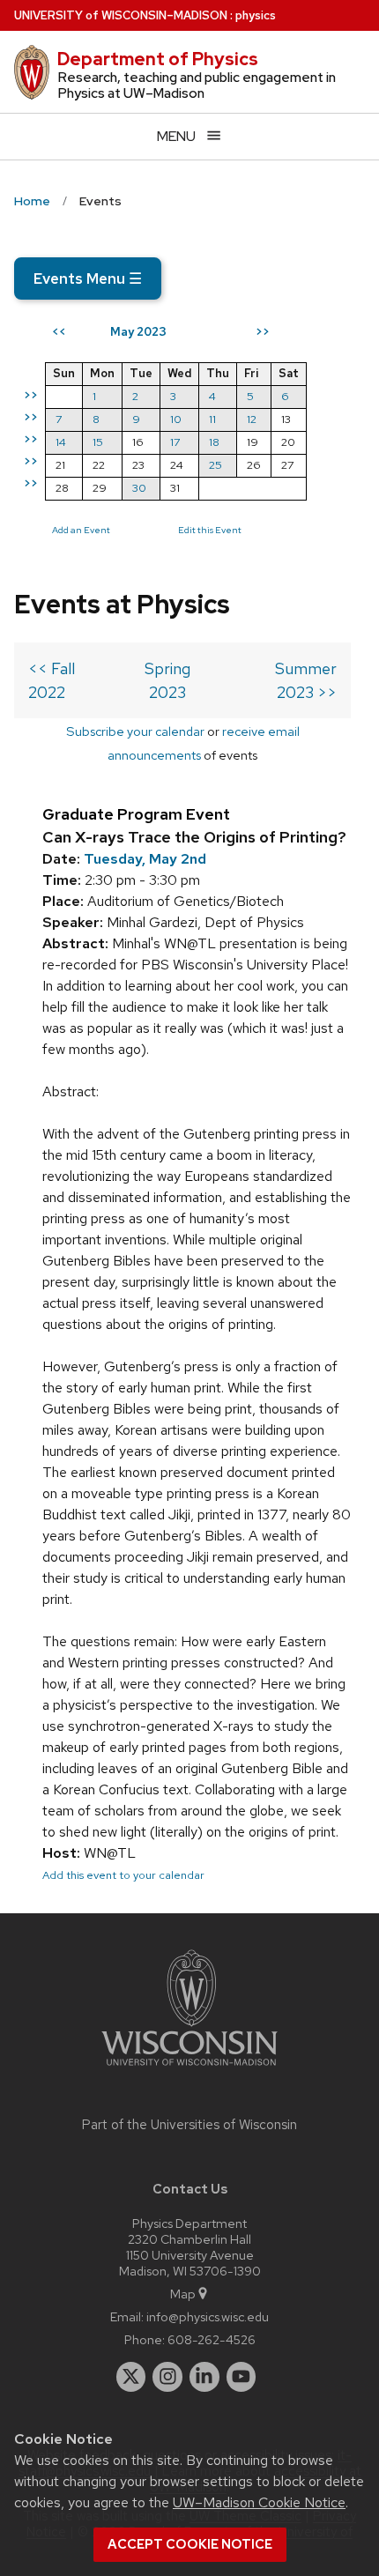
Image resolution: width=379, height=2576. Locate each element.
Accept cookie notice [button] (190, 2544)
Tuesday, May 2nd (145, 859)
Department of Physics (158, 59)
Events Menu (88, 278)
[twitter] (131, 2377)
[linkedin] (204, 2377)
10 (176, 419)
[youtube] (242, 2377)
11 (212, 419)
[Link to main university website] (189, 2069)
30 (139, 488)
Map (183, 2294)
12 (252, 419)
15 (98, 442)
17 (175, 442)
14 (61, 442)
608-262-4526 (212, 2339)
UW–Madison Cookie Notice (259, 2502)
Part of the (189, 2125)
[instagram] (167, 2377)
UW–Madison (121, 15)
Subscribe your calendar (135, 731)
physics (256, 15)
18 (214, 442)
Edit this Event (210, 530)
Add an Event (81, 530)
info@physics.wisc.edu (208, 2316)
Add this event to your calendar (123, 1875)
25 (216, 465)
